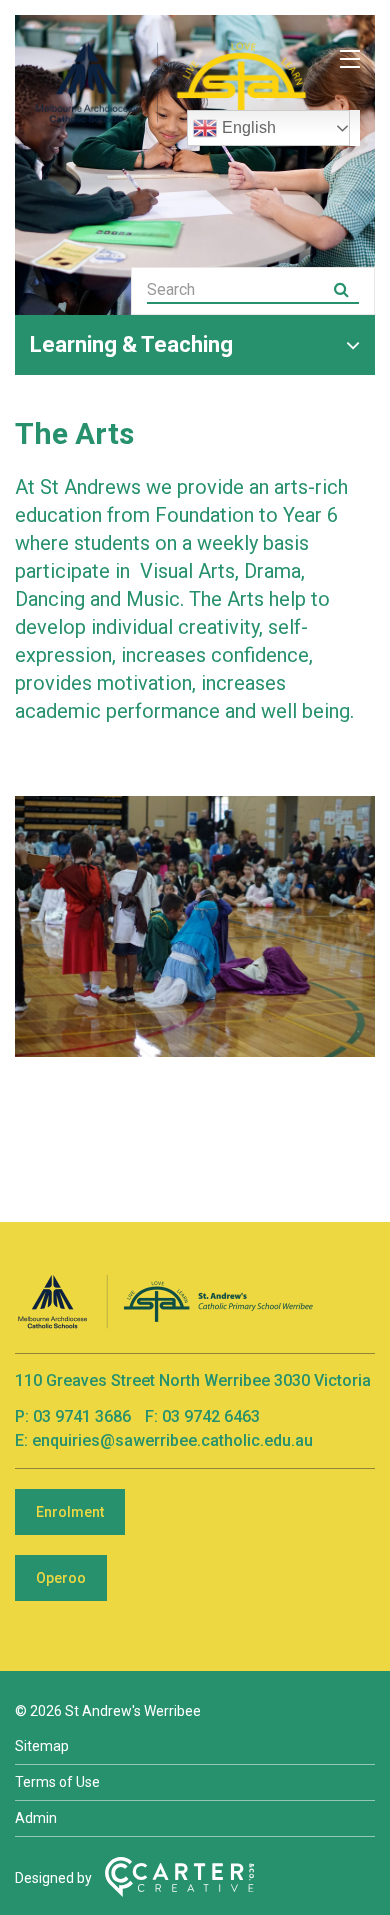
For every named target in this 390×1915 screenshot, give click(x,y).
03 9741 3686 (84, 1416)
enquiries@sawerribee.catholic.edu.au (172, 1440)
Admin (36, 1818)
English (249, 127)
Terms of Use (57, 1782)
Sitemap (42, 1746)
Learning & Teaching (131, 344)
